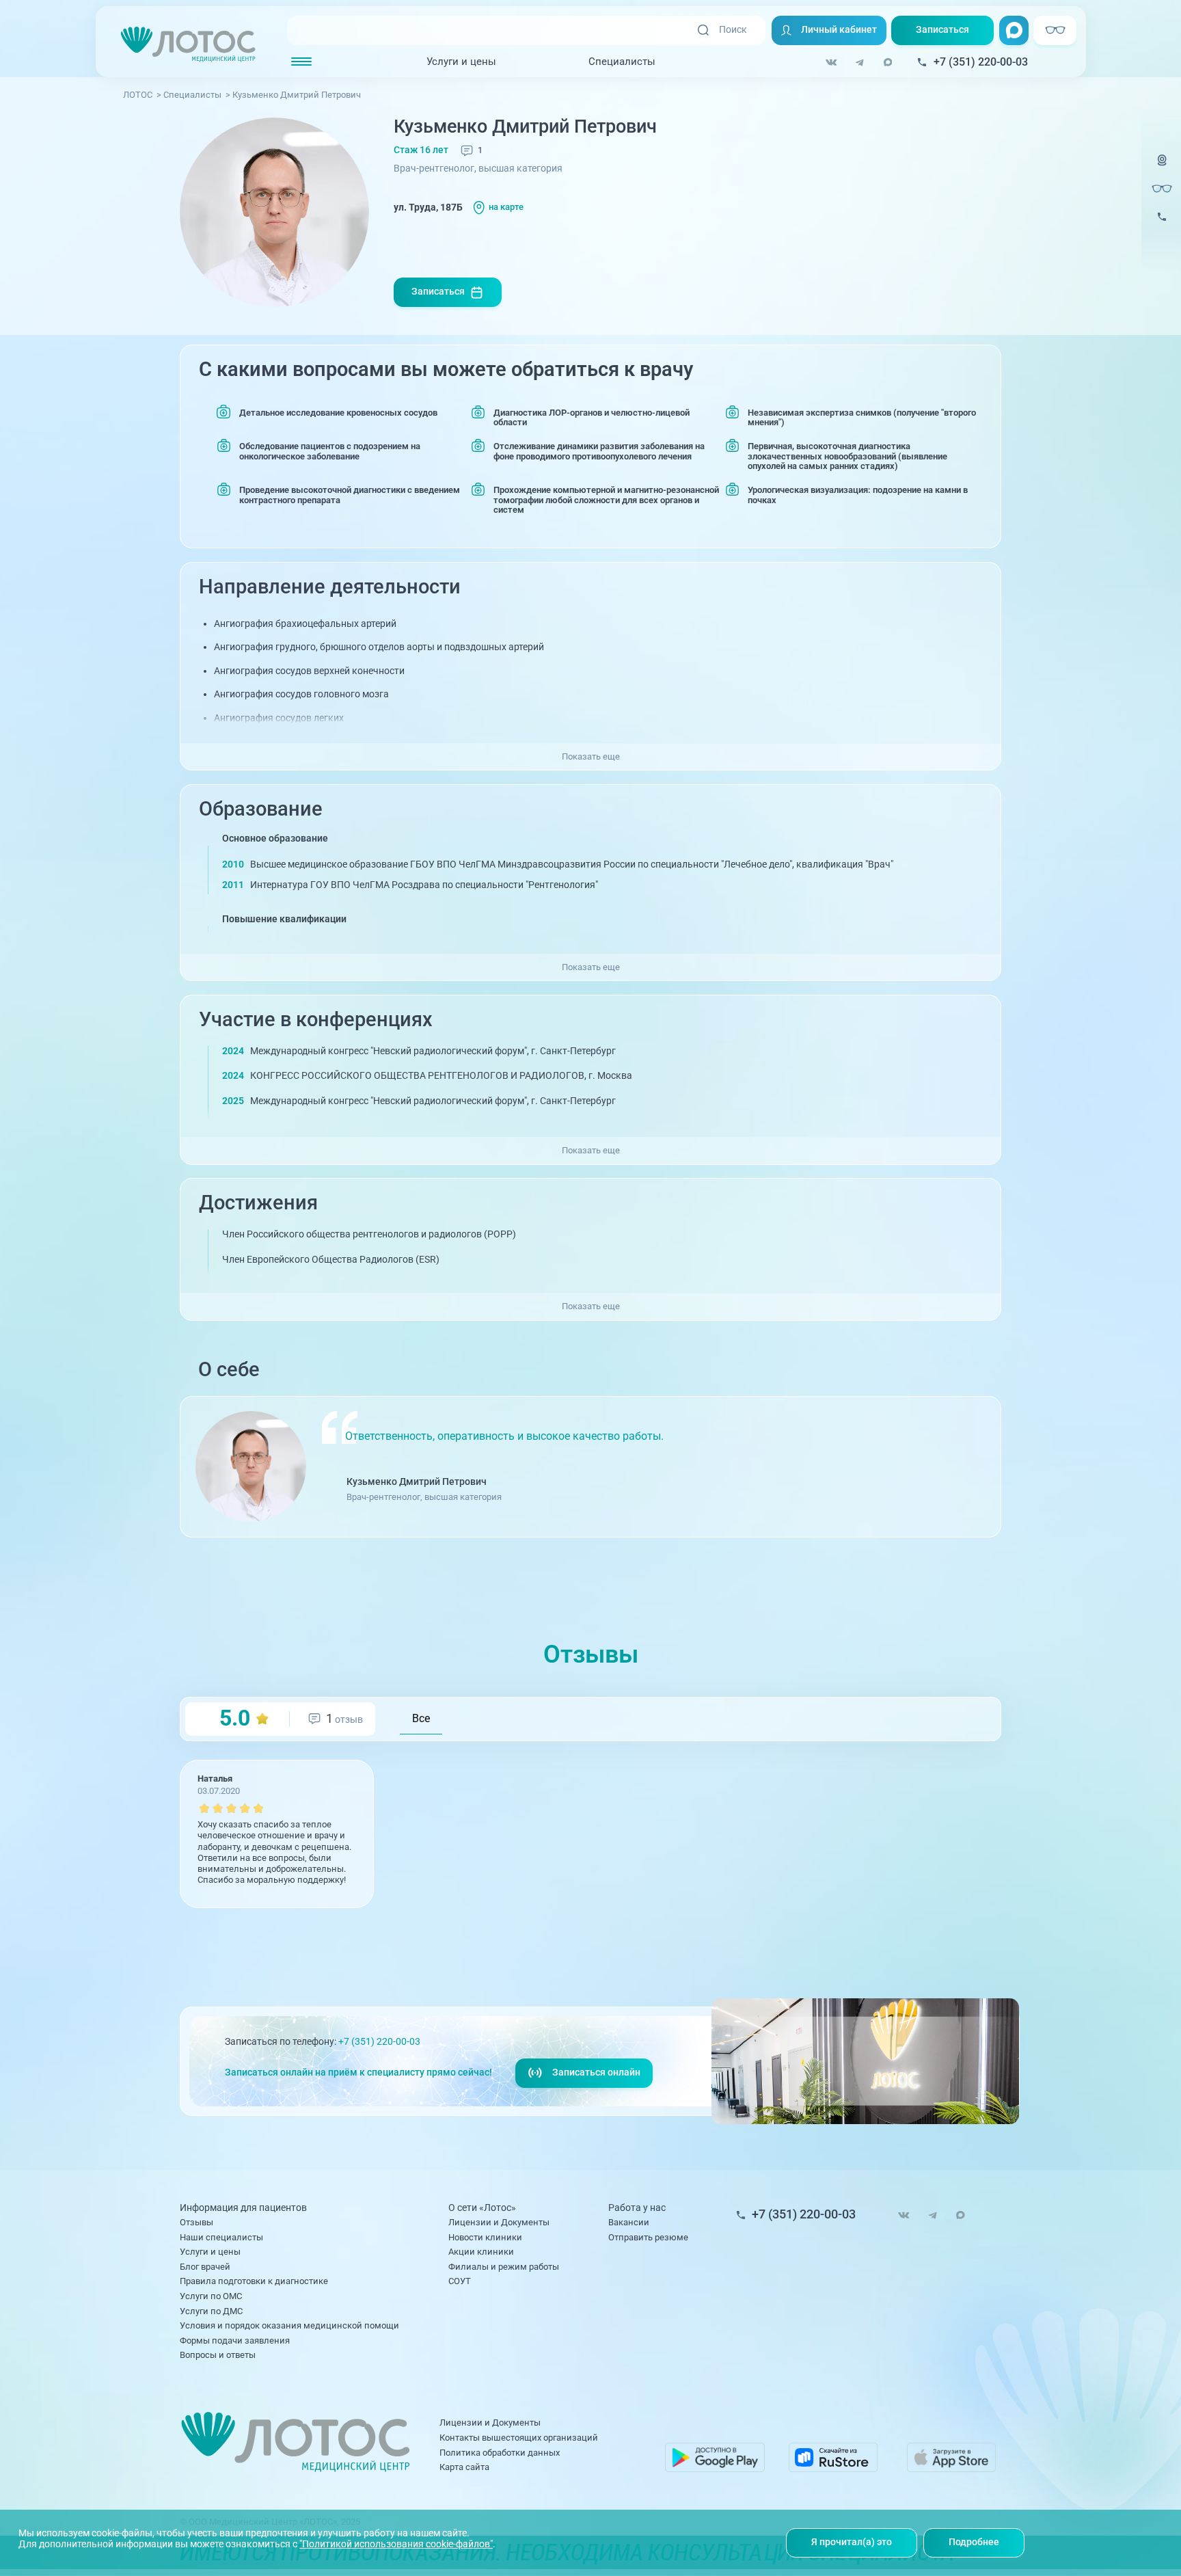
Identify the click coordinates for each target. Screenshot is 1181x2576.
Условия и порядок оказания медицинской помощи (289, 2325)
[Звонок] (1162, 225)
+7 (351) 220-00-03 (379, 2042)
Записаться (942, 30)
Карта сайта (464, 2467)
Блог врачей (205, 2267)
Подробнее (974, 2542)
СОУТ (460, 2281)
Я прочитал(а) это (852, 2542)
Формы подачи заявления (235, 2340)
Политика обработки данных (500, 2453)
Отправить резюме (648, 2237)
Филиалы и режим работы (504, 2267)
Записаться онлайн (596, 2072)
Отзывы (196, 2222)
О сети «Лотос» (482, 2209)
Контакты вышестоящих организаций (519, 2438)
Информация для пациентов (243, 2209)
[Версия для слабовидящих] (1162, 188)
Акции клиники (481, 2252)
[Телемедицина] (1162, 168)
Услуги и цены (461, 62)
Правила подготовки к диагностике (254, 2281)
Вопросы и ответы (218, 2355)
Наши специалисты (221, 2237)
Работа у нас (637, 2209)
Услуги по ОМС (211, 2296)
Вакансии (629, 2222)
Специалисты (622, 62)
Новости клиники (485, 2237)
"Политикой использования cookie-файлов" (396, 2544)
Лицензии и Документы (499, 2222)
